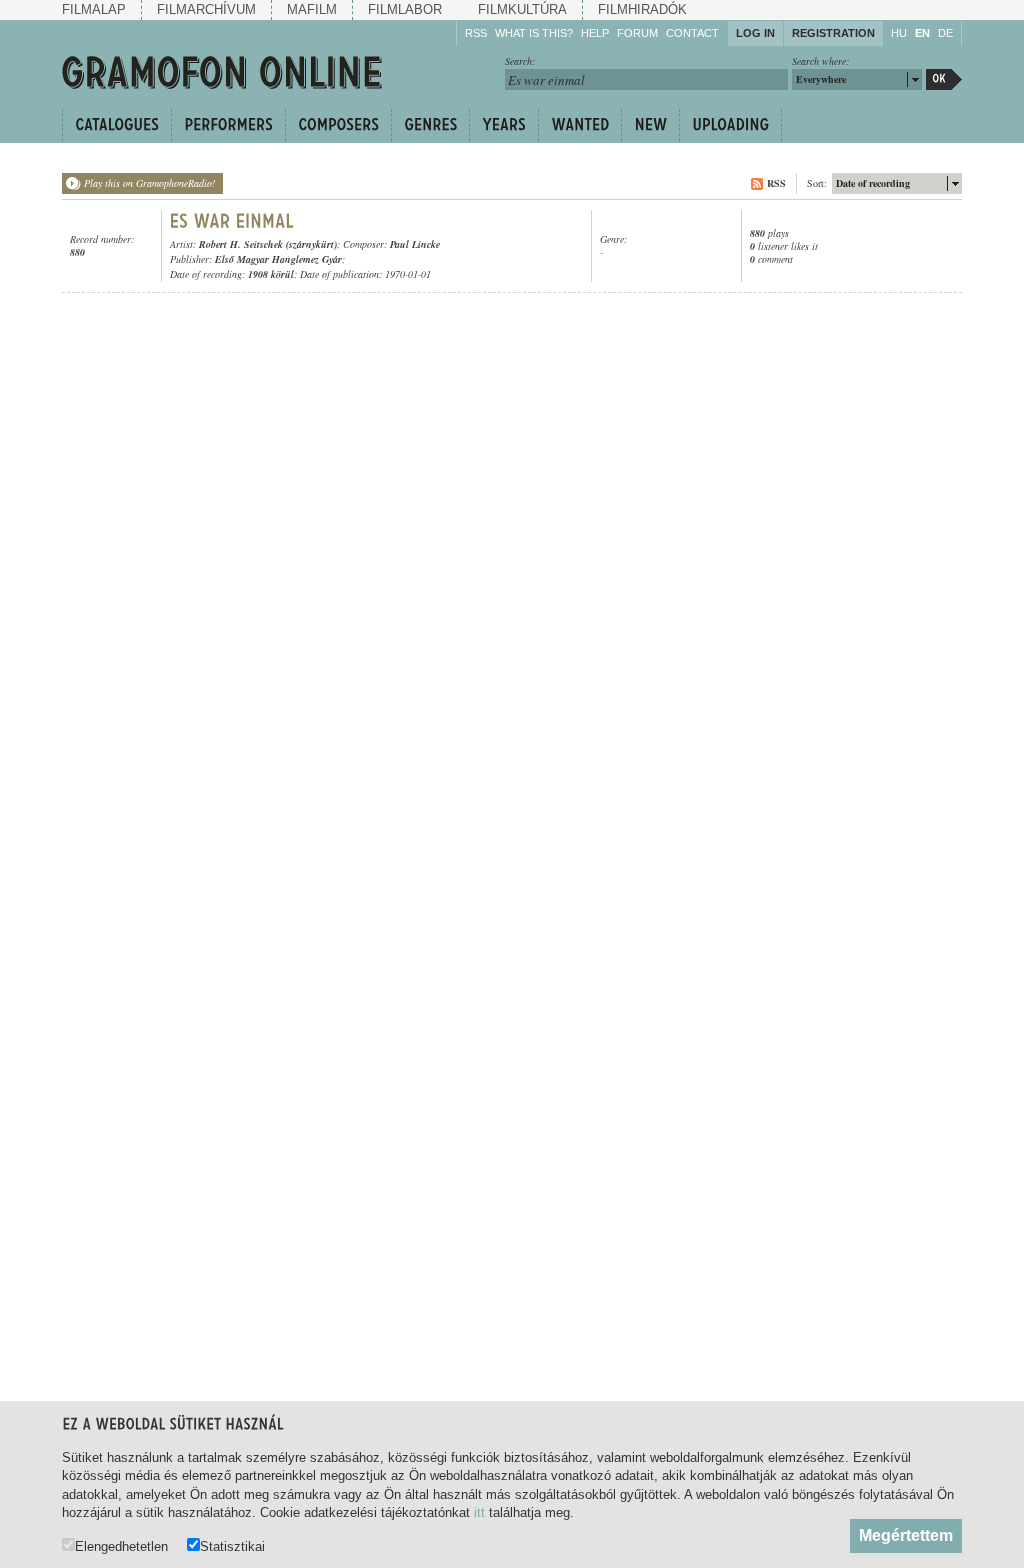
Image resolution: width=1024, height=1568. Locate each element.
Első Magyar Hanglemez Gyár (278, 259)
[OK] (944, 79)
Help (595, 33)
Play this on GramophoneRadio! (149, 183)
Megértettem (906, 1535)
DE (945, 33)
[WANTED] (579, 125)
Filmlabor (405, 9)
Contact (692, 33)
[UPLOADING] (730, 125)
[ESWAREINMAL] (232, 221)
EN (922, 33)
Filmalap (94, 9)
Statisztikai (232, 1546)
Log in (755, 33)
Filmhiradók (642, 9)
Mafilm (312, 9)
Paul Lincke (415, 244)
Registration (833, 33)
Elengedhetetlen (121, 1546)
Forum (637, 33)
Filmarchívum (206, 9)
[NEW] (650, 125)
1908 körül (271, 274)
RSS (476, 33)
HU (899, 33)
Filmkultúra (522, 9)
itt (479, 1512)
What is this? (534, 33)
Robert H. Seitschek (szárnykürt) (268, 244)
